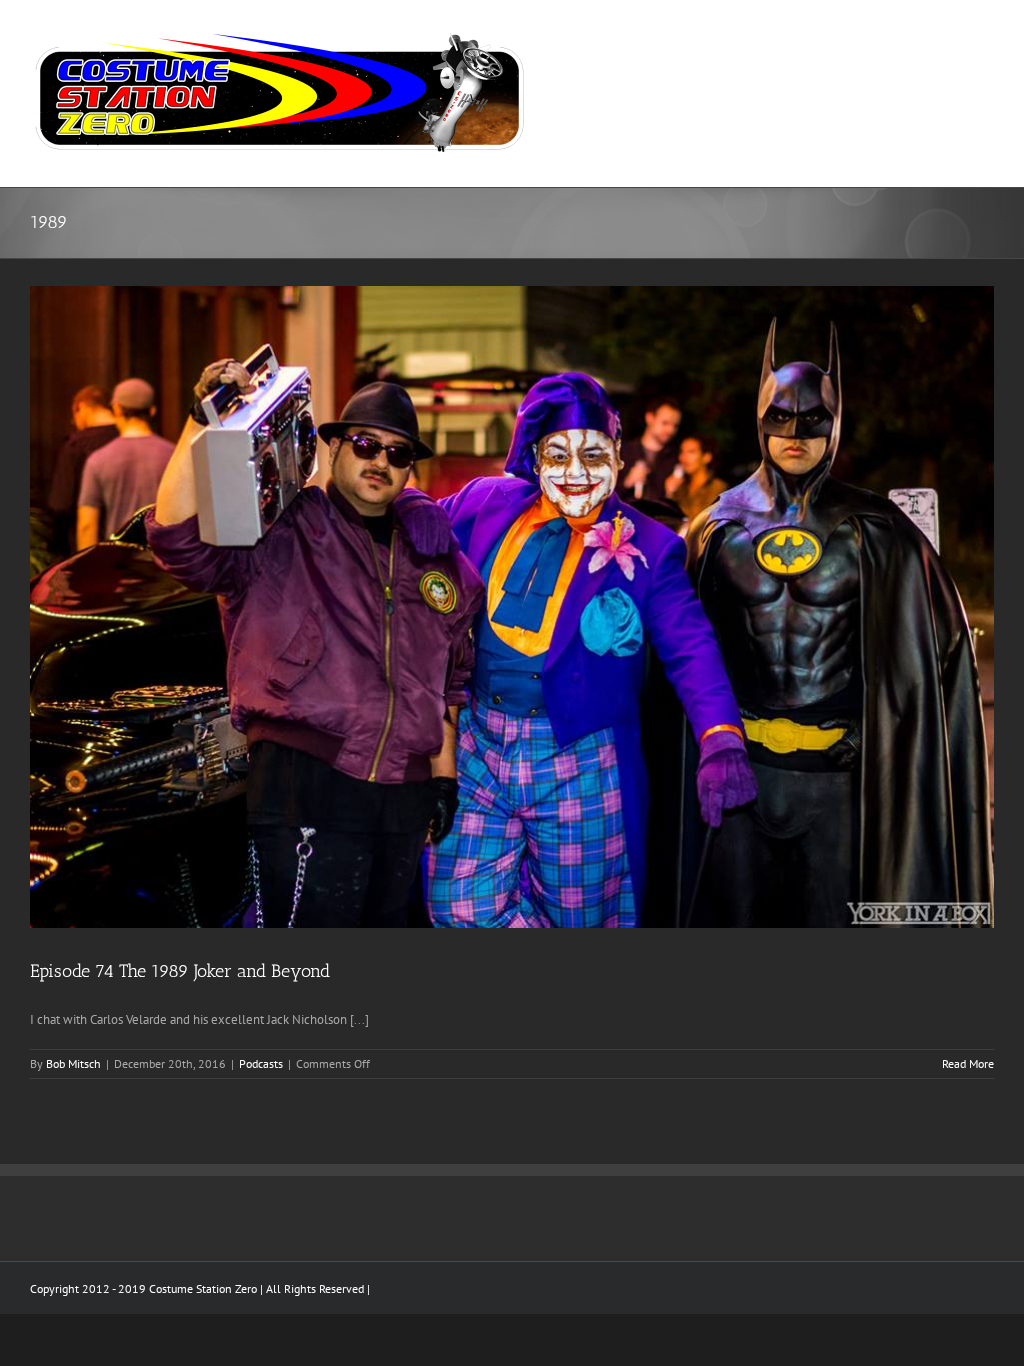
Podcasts (261, 1063)
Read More (968, 1063)
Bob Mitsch (73, 1063)
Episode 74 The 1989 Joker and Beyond (180, 971)
